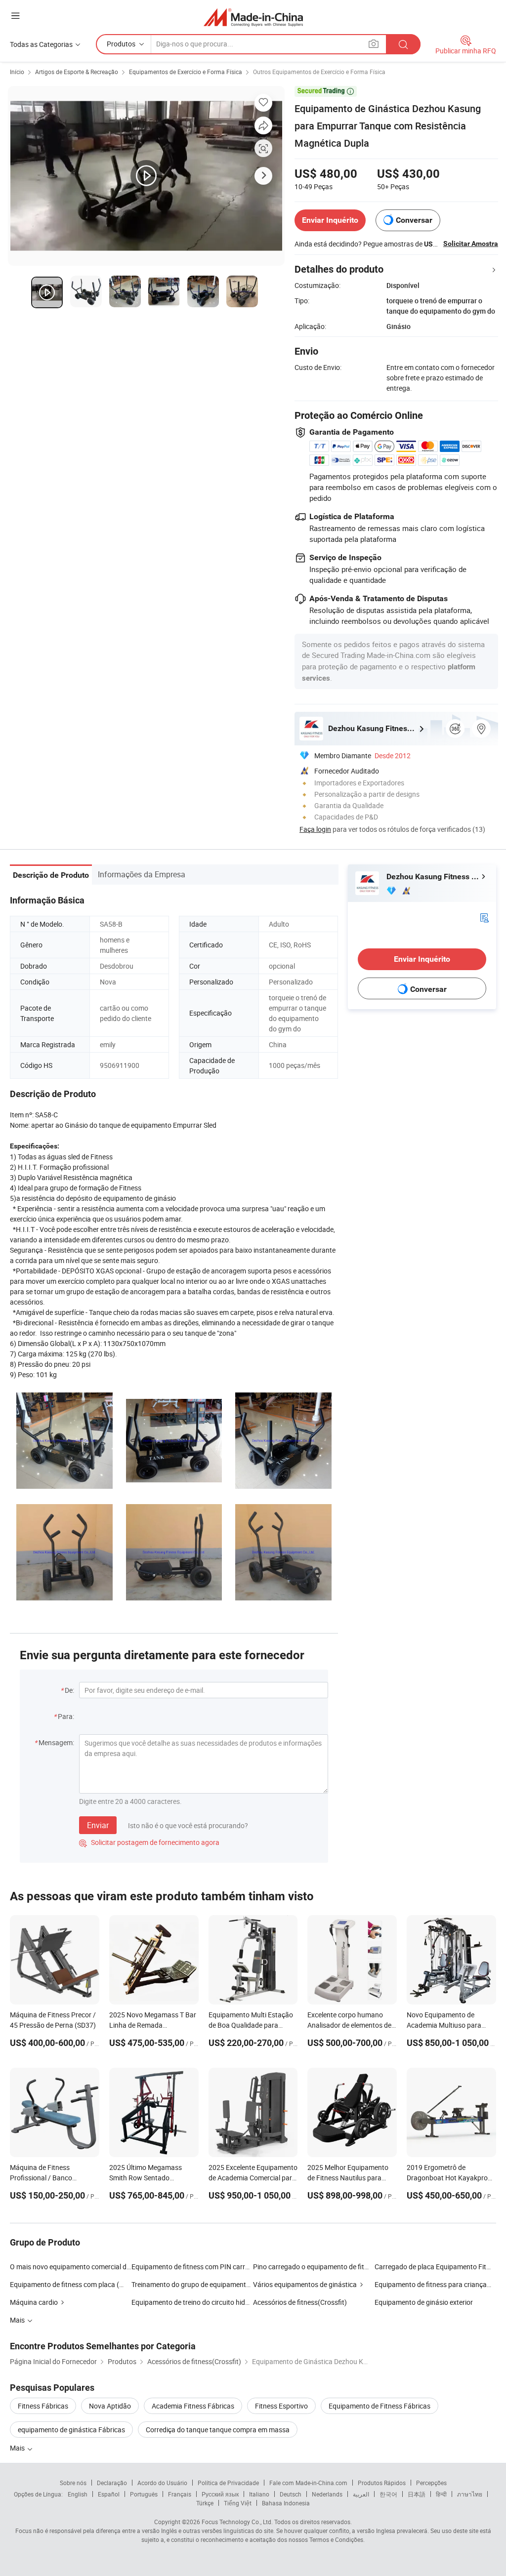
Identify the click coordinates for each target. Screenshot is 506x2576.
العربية (361, 2494)
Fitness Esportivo (281, 2406)
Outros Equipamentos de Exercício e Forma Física (319, 72)
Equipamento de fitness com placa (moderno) (80, 2284)
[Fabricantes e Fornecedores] (253, 17)
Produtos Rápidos (382, 2483)
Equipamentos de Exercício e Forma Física (186, 72)
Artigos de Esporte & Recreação (77, 72)
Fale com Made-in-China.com (308, 2483)
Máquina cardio (34, 2302)
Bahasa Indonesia (286, 2503)
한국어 (388, 2494)
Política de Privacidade (228, 2483)
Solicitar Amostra (471, 244)
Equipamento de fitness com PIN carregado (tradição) (214, 2267)
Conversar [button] (414, 220)
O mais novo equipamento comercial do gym (71, 2267)
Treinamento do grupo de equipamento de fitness (206, 2284)
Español (109, 2494)
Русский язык (220, 2494)
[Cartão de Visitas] (484, 917)
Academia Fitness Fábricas (193, 2406)
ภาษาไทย (470, 2494)
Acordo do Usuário (162, 2483)
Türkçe (205, 2503)
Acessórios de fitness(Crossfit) (300, 2302)
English (78, 2494)
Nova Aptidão (110, 2406)
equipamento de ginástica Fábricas (71, 2430)
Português (144, 2494)
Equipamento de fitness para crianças (432, 2284)
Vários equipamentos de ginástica (305, 2284)
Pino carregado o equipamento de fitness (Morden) (331, 2267)
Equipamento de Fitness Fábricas (379, 2406)
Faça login (315, 829)
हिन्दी (441, 2494)
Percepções (431, 2483)
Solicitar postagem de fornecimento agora (149, 1842)
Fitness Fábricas (43, 2406)
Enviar (98, 1825)
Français (180, 2494)
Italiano (259, 2494)
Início (17, 72)
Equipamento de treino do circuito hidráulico (199, 2302)
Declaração (112, 2483)
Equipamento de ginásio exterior (424, 2302)
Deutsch (291, 2494)
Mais (18, 2448)
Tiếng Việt (238, 2503)
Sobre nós (73, 2483)
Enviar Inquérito (330, 220)
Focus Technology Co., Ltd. (237, 2522)
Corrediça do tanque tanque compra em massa (218, 2430)
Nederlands (327, 2494)
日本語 (417, 2494)
